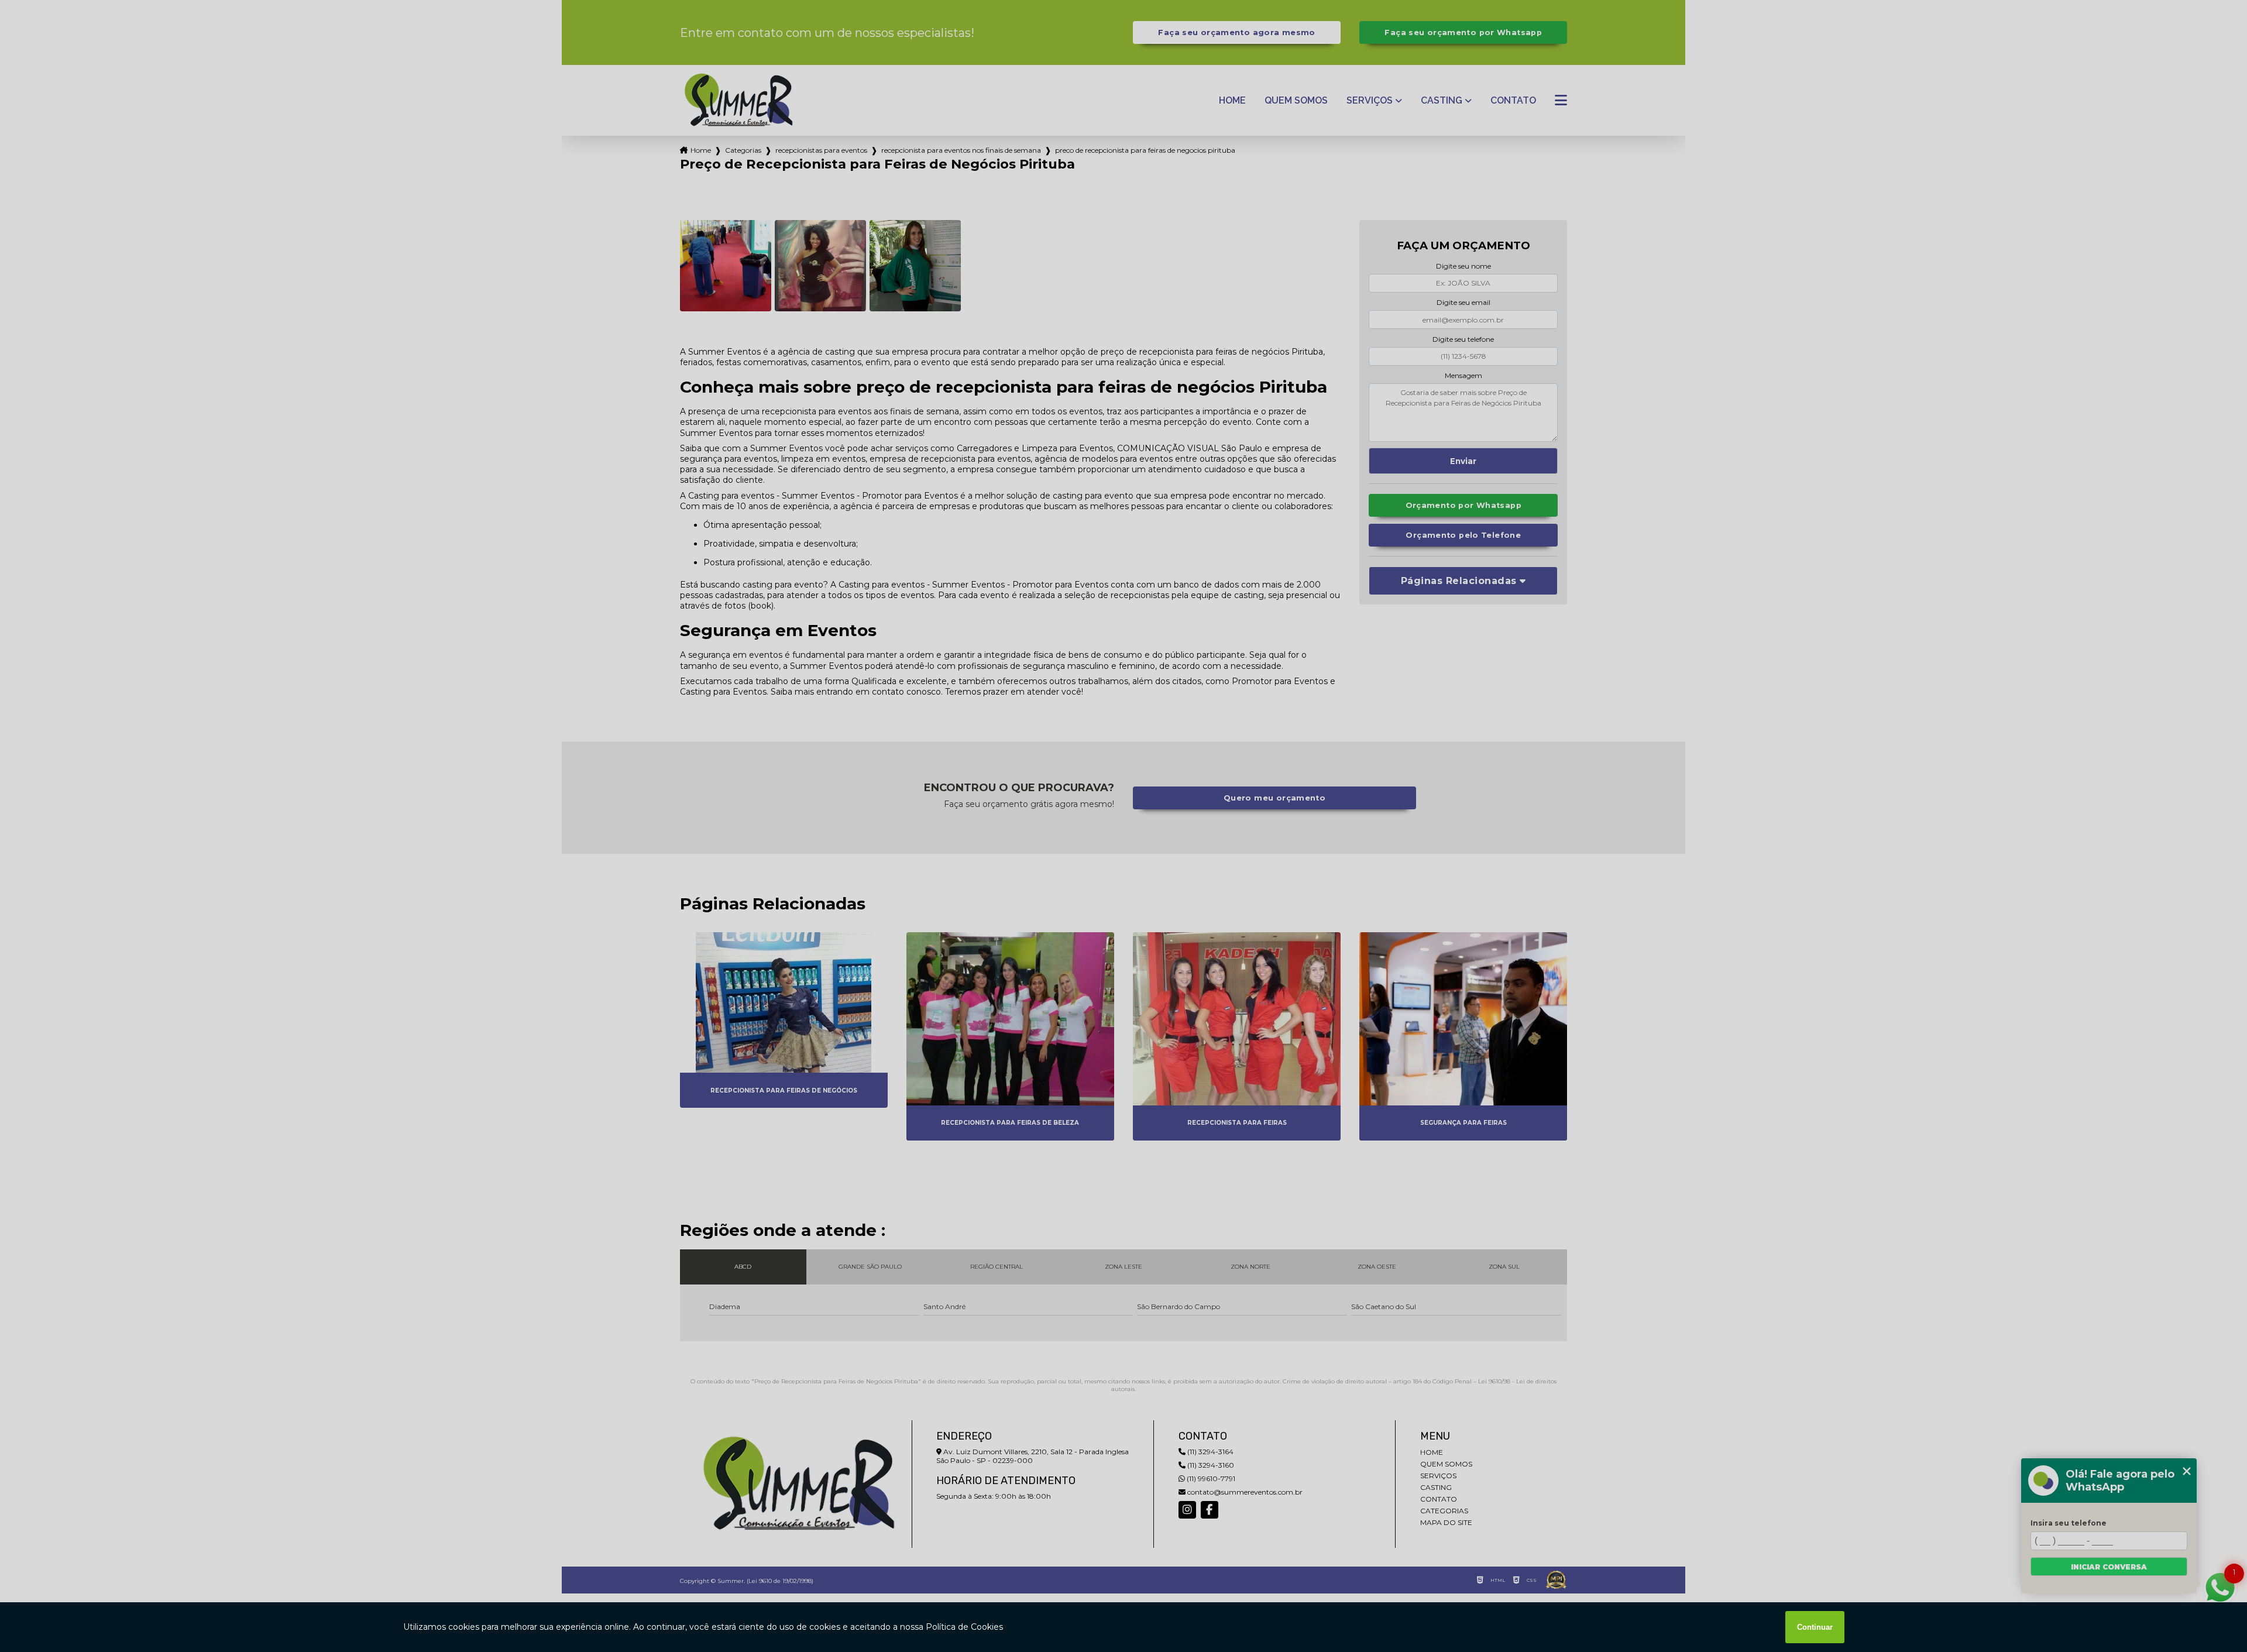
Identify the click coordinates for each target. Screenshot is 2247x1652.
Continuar (1815, 1627)
